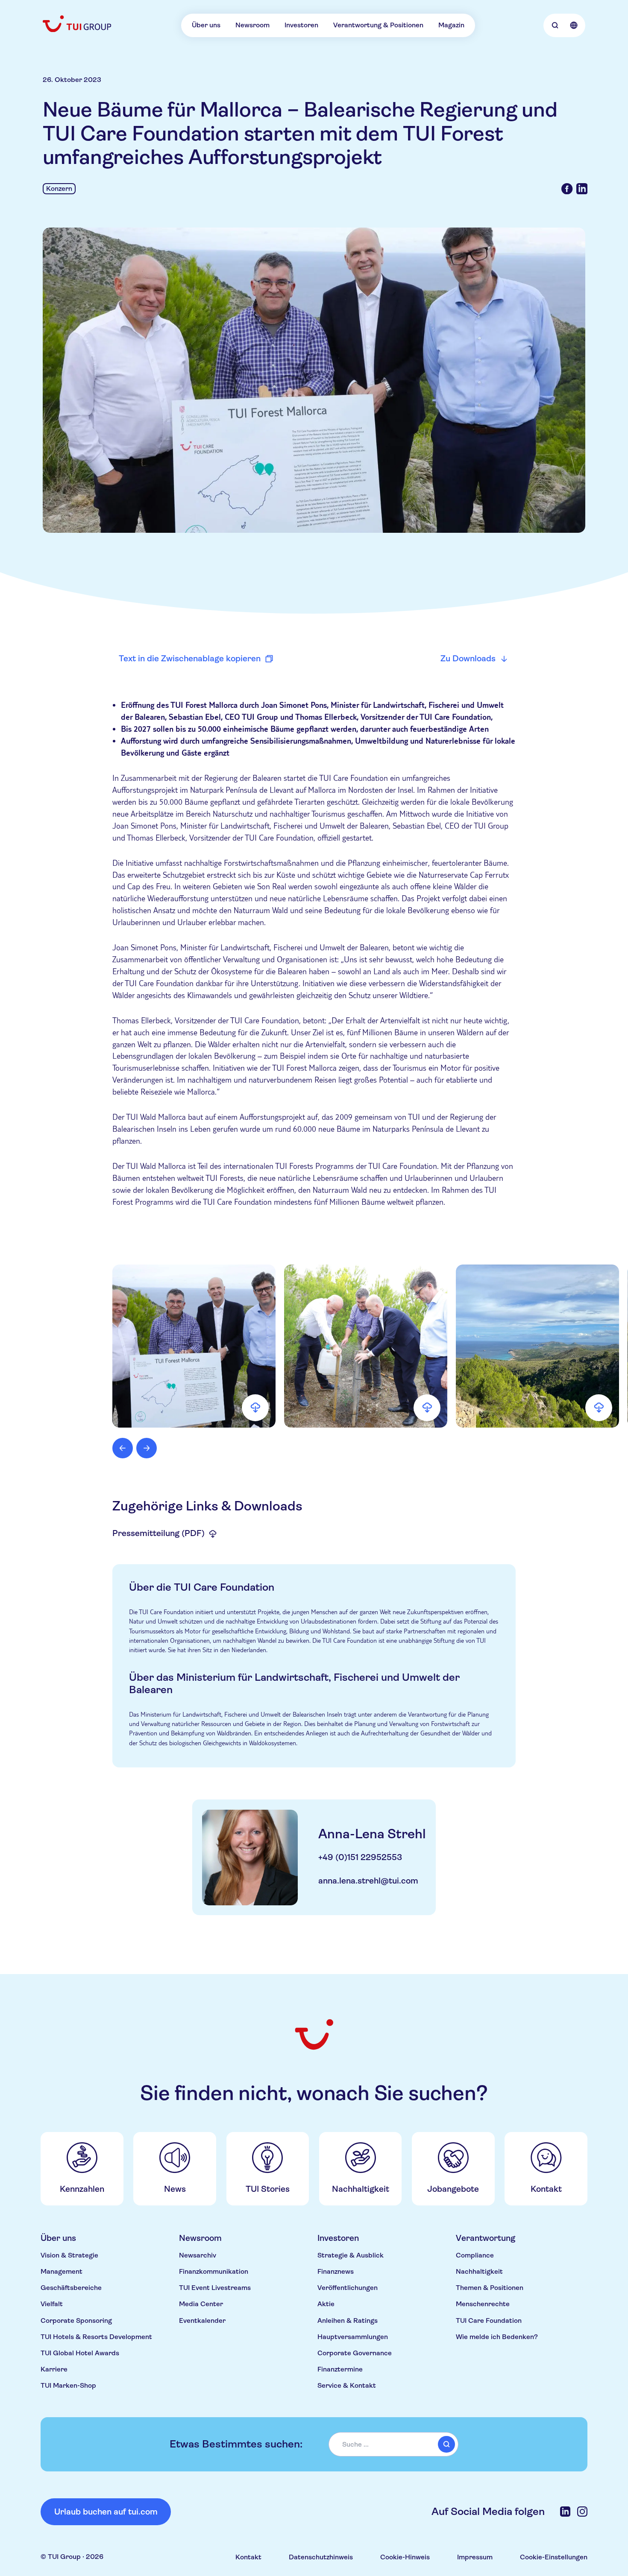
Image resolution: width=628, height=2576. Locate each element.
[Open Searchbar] (555, 25)
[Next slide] (147, 1448)
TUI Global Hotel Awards (80, 2353)
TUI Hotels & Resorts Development (96, 2337)
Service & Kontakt (347, 2385)
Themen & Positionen (490, 2288)
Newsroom (252, 25)
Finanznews (336, 2271)
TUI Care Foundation (489, 2320)
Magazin (451, 25)
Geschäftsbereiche (71, 2288)
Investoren (301, 25)
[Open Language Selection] (574, 25)
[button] (194, 1346)
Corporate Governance (355, 2353)
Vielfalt (52, 2304)
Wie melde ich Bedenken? (497, 2337)
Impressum (475, 2557)
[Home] (78, 24)
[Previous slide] (123, 1448)
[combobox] (393, 2444)
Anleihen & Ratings (348, 2320)
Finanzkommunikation (214, 2271)
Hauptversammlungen (353, 2337)
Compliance (475, 2255)
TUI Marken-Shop (68, 2385)
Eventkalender (202, 2320)
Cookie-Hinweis (405, 2557)
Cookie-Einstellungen (554, 2557)
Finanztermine (340, 2369)
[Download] (255, 1408)
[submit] (446, 2445)
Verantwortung (486, 2238)
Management (62, 2271)
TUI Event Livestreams (215, 2288)
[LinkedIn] (565, 2512)
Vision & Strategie (69, 2255)
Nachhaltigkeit (479, 2271)
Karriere (54, 2369)
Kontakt (248, 2557)
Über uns (206, 25)
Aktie (326, 2304)
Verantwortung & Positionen (378, 25)
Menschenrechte (483, 2304)
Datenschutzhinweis (321, 2557)
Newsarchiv (198, 2255)
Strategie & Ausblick (351, 2255)
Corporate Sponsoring (76, 2320)
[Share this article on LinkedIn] (582, 189)
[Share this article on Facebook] (567, 189)
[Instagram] (582, 2512)
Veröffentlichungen (348, 2288)
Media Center (201, 2304)
